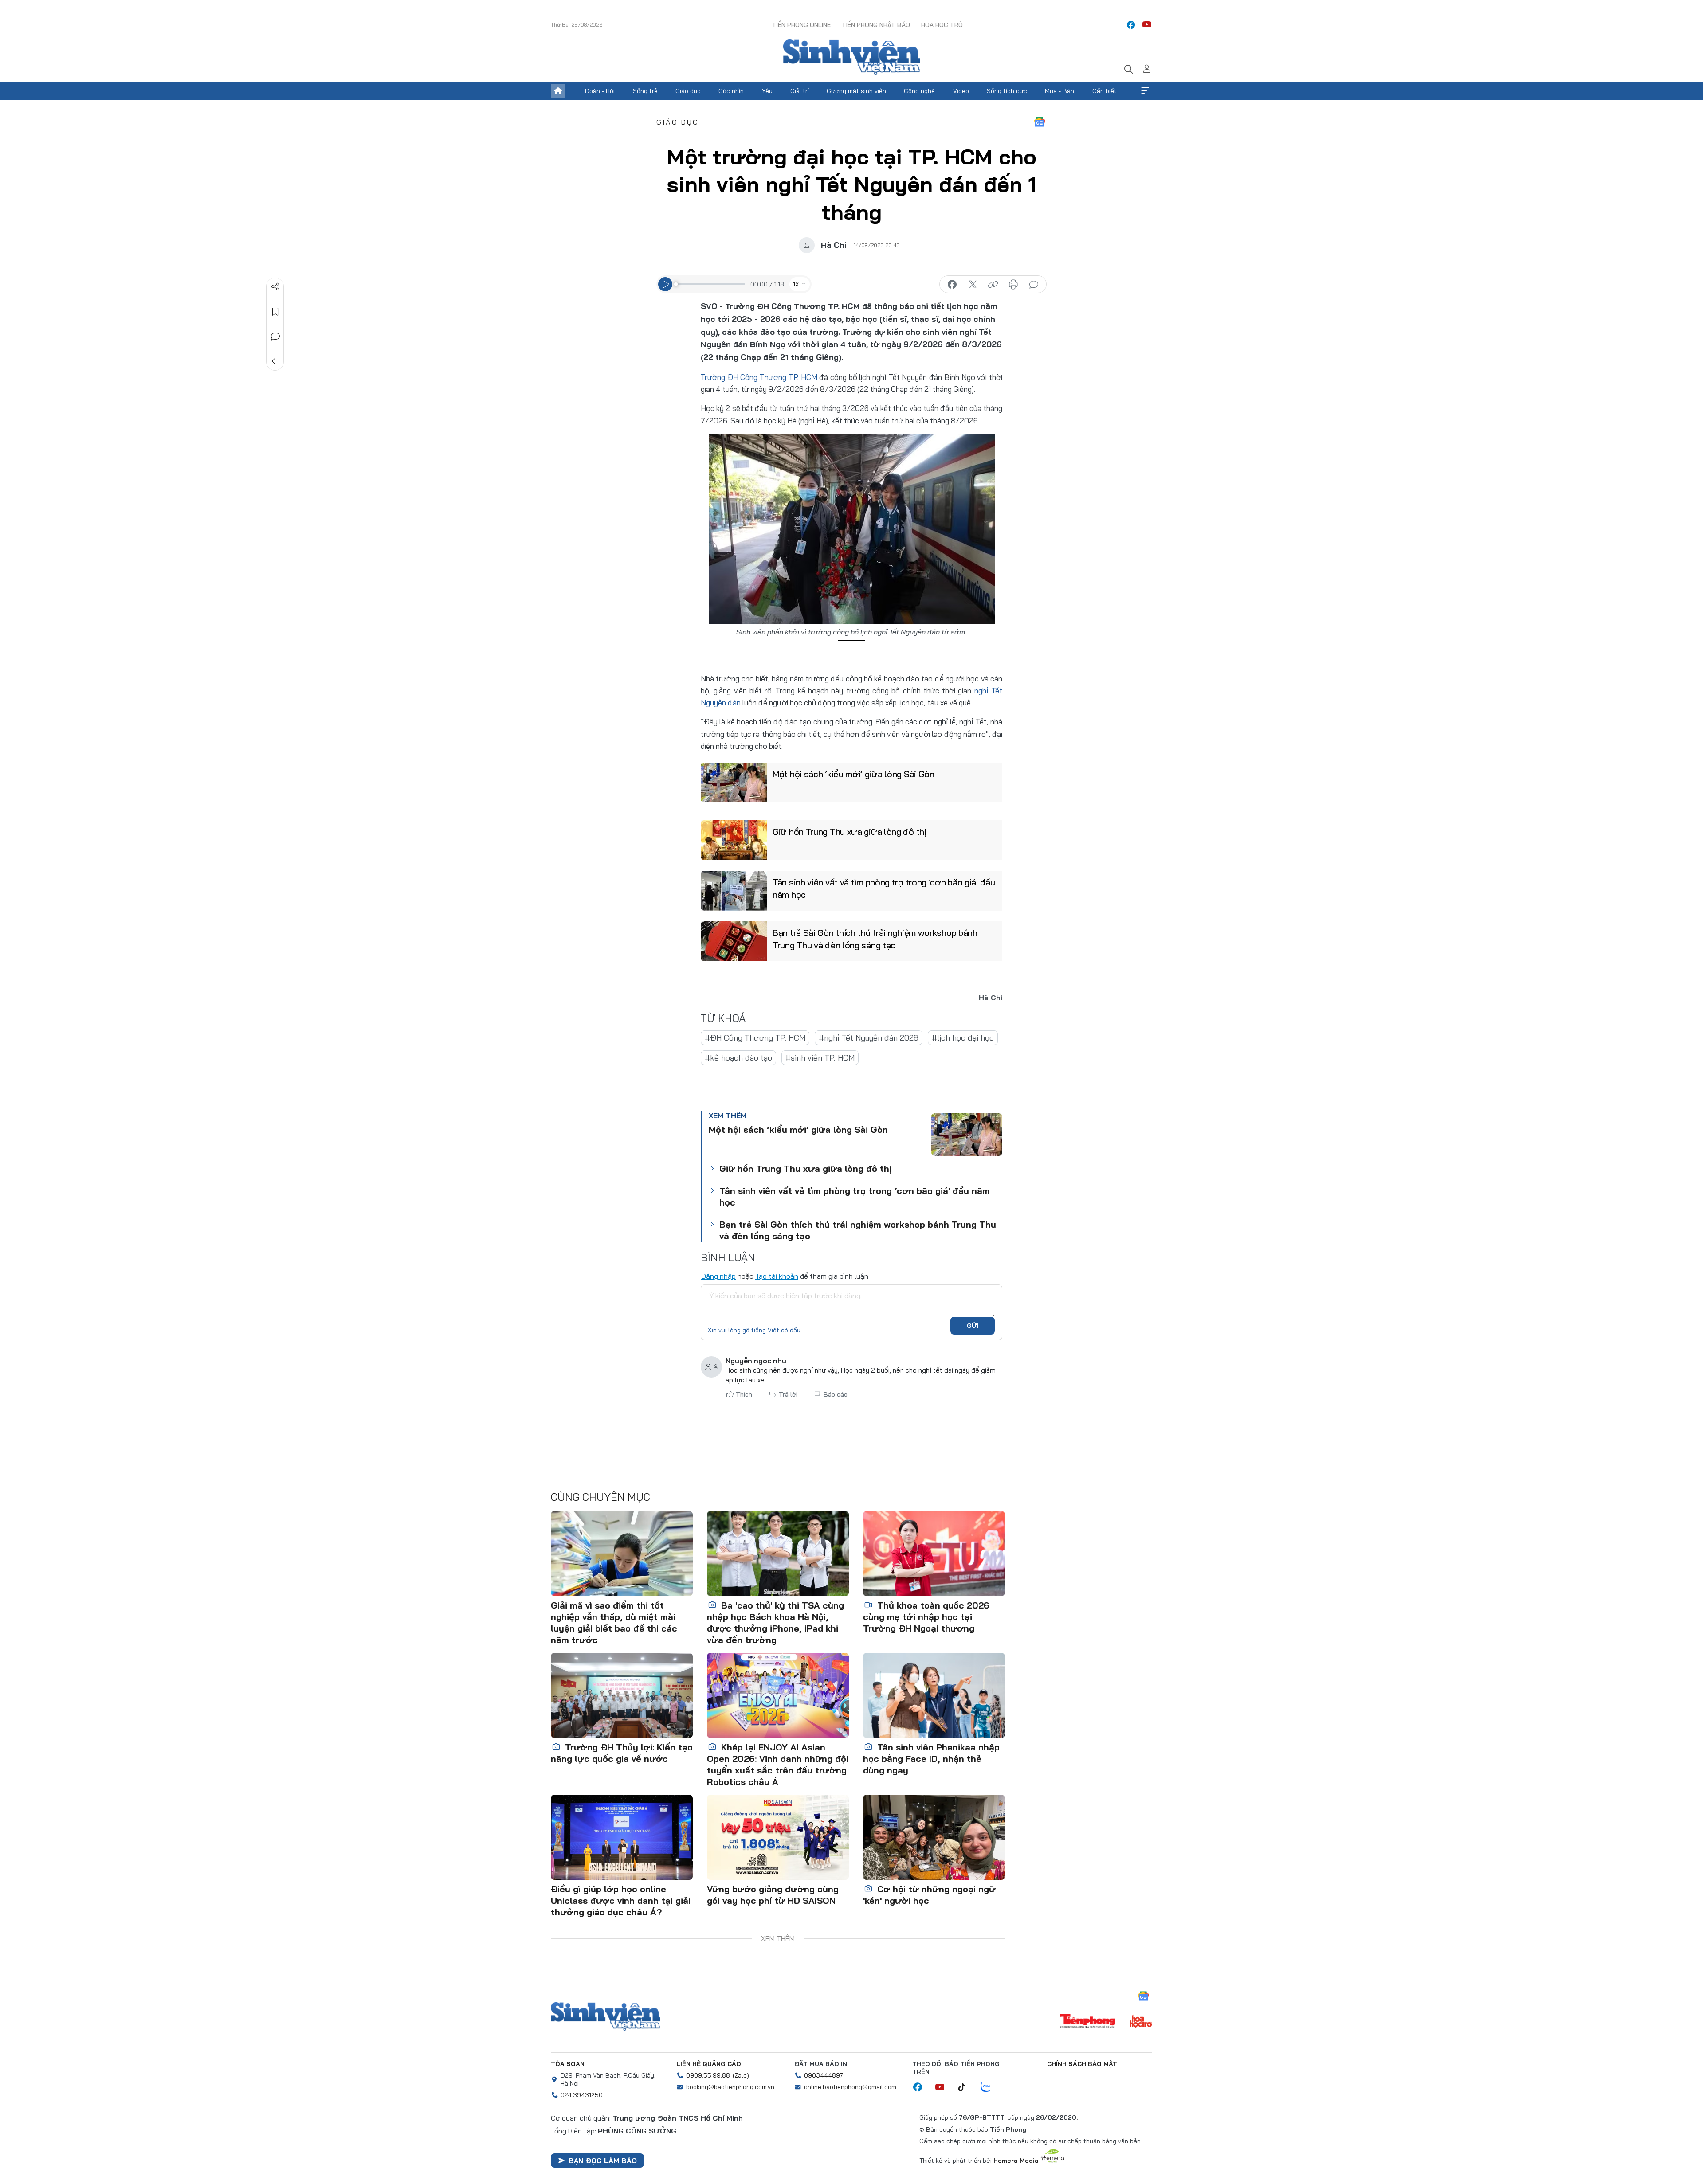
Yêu (767, 91)
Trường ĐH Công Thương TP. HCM (759, 377)
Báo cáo (836, 1394)
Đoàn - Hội (600, 91)
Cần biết (1105, 91)
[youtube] (1147, 25)
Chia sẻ (275, 287)
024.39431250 (582, 2095)
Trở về (275, 361)
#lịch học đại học (963, 1038)
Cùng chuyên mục (600, 1497)
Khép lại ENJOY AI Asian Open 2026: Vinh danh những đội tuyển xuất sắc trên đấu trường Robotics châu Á (778, 1764)
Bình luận (275, 337)
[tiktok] (966, 2087)
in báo (1013, 285)
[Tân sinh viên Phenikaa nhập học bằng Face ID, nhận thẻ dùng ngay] (934, 1695)
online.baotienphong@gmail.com (850, 2087)
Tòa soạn (568, 2064)
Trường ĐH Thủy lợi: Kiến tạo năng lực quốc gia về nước (622, 1753)
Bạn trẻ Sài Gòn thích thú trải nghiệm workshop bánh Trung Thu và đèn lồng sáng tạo (875, 939)
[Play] (665, 284)
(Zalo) (741, 2075)
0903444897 (824, 2075)
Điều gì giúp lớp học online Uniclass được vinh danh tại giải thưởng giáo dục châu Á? (621, 1900)
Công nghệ (919, 91)
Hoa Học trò (942, 25)
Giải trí (800, 91)
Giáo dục (688, 91)
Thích (744, 1394)
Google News (1040, 122)
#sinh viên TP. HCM (820, 1058)
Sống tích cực (1007, 91)
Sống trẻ (645, 91)
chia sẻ (952, 285)
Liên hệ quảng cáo (709, 2064)
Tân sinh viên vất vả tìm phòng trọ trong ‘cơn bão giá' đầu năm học (884, 888)
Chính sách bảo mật (1082, 2064)
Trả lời (788, 1394)
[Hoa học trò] (1141, 2022)
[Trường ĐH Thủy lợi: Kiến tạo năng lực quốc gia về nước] (622, 1695)
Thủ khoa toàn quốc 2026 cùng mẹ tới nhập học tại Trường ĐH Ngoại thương (926, 1617)
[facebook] (1131, 25)
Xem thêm (1145, 91)
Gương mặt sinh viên (856, 91)
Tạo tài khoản (777, 1276)
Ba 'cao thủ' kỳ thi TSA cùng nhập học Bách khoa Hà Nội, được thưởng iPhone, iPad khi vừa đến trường (775, 1622)
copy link (993, 285)
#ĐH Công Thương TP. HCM (755, 1038)
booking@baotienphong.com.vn (730, 2087)
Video (961, 91)
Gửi (973, 1326)
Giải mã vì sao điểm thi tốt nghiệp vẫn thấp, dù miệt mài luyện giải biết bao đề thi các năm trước (614, 1622)
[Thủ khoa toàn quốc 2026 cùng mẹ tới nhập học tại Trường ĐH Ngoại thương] (934, 1554)
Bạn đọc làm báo (603, 2161)
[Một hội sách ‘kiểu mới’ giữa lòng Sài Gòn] (734, 783)
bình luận (1034, 285)
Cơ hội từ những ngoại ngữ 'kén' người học (929, 1895)
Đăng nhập (718, 1276)
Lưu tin (275, 312)
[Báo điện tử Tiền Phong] (1088, 2022)
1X (796, 284)
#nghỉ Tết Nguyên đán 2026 (869, 1038)
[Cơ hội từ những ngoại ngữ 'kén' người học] (934, 1837)
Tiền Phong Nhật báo (876, 25)
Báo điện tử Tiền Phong (851, 57)
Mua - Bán (1059, 91)
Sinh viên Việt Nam (605, 2016)
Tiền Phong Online (801, 25)
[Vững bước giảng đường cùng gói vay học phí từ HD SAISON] (778, 1837)
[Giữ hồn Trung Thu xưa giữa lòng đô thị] (734, 840)
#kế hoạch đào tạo (738, 1058)
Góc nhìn (731, 91)
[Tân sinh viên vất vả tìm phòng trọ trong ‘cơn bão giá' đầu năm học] (734, 891)
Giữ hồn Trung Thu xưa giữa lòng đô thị (850, 832)
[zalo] (990, 2087)
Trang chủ (558, 91)
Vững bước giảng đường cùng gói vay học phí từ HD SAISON (773, 1895)
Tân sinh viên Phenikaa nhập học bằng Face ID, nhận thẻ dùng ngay (931, 1759)
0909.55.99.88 (708, 2075)
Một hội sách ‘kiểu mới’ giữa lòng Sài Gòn (853, 774)
